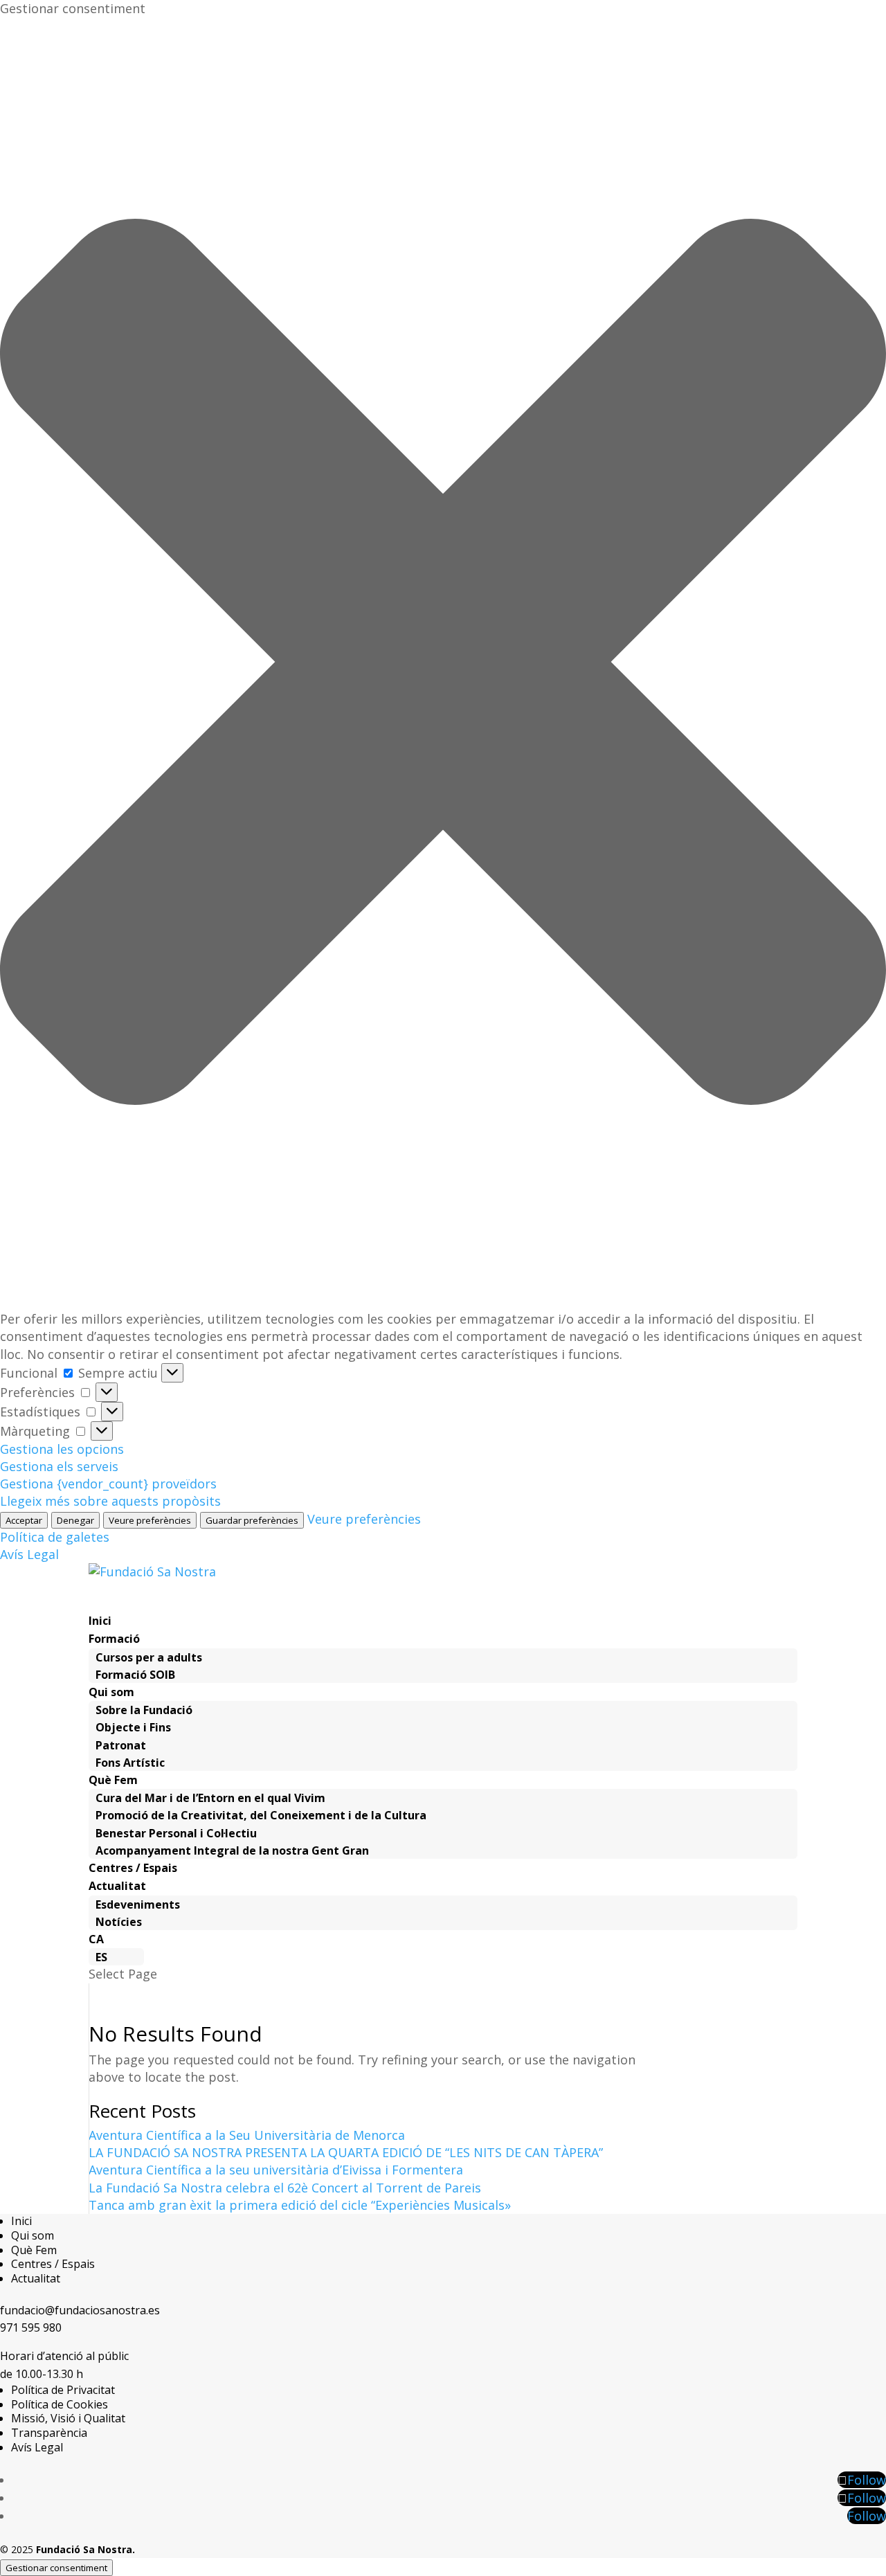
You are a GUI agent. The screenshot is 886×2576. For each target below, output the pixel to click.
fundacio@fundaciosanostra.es (80, 2310)
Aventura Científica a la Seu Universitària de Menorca (247, 2135)
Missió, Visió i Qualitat (68, 2418)
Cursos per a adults (149, 1657)
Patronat (121, 1745)
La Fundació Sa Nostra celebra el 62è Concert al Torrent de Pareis (285, 2188)
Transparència (49, 2433)
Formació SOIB (135, 1675)
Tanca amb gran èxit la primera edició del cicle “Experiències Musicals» (300, 2205)
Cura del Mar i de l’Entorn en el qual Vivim (210, 1798)
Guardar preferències (252, 1520)
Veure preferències (150, 1520)
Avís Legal (29, 1554)
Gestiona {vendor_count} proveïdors (108, 1484)
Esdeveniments (138, 1904)
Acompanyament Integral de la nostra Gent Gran (232, 1850)
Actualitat (36, 2278)
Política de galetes (55, 1537)
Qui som (33, 2235)
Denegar (75, 1520)
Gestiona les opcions (62, 1449)
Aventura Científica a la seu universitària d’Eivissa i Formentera (276, 2170)
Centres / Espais (53, 2264)
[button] (443, 664)
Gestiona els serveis (59, 1466)
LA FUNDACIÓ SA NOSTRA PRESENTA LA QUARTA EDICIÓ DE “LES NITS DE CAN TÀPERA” (346, 2152)
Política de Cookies (60, 2404)
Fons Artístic (130, 1763)
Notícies (119, 1922)
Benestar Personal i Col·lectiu (176, 1833)
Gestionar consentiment (56, 2568)
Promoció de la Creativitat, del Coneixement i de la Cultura (261, 1815)
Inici (21, 2221)
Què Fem (34, 2250)
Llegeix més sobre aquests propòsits (110, 1501)
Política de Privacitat (63, 2390)
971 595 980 (31, 2327)
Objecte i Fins (133, 1727)
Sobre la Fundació (144, 1710)
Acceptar (24, 1520)
